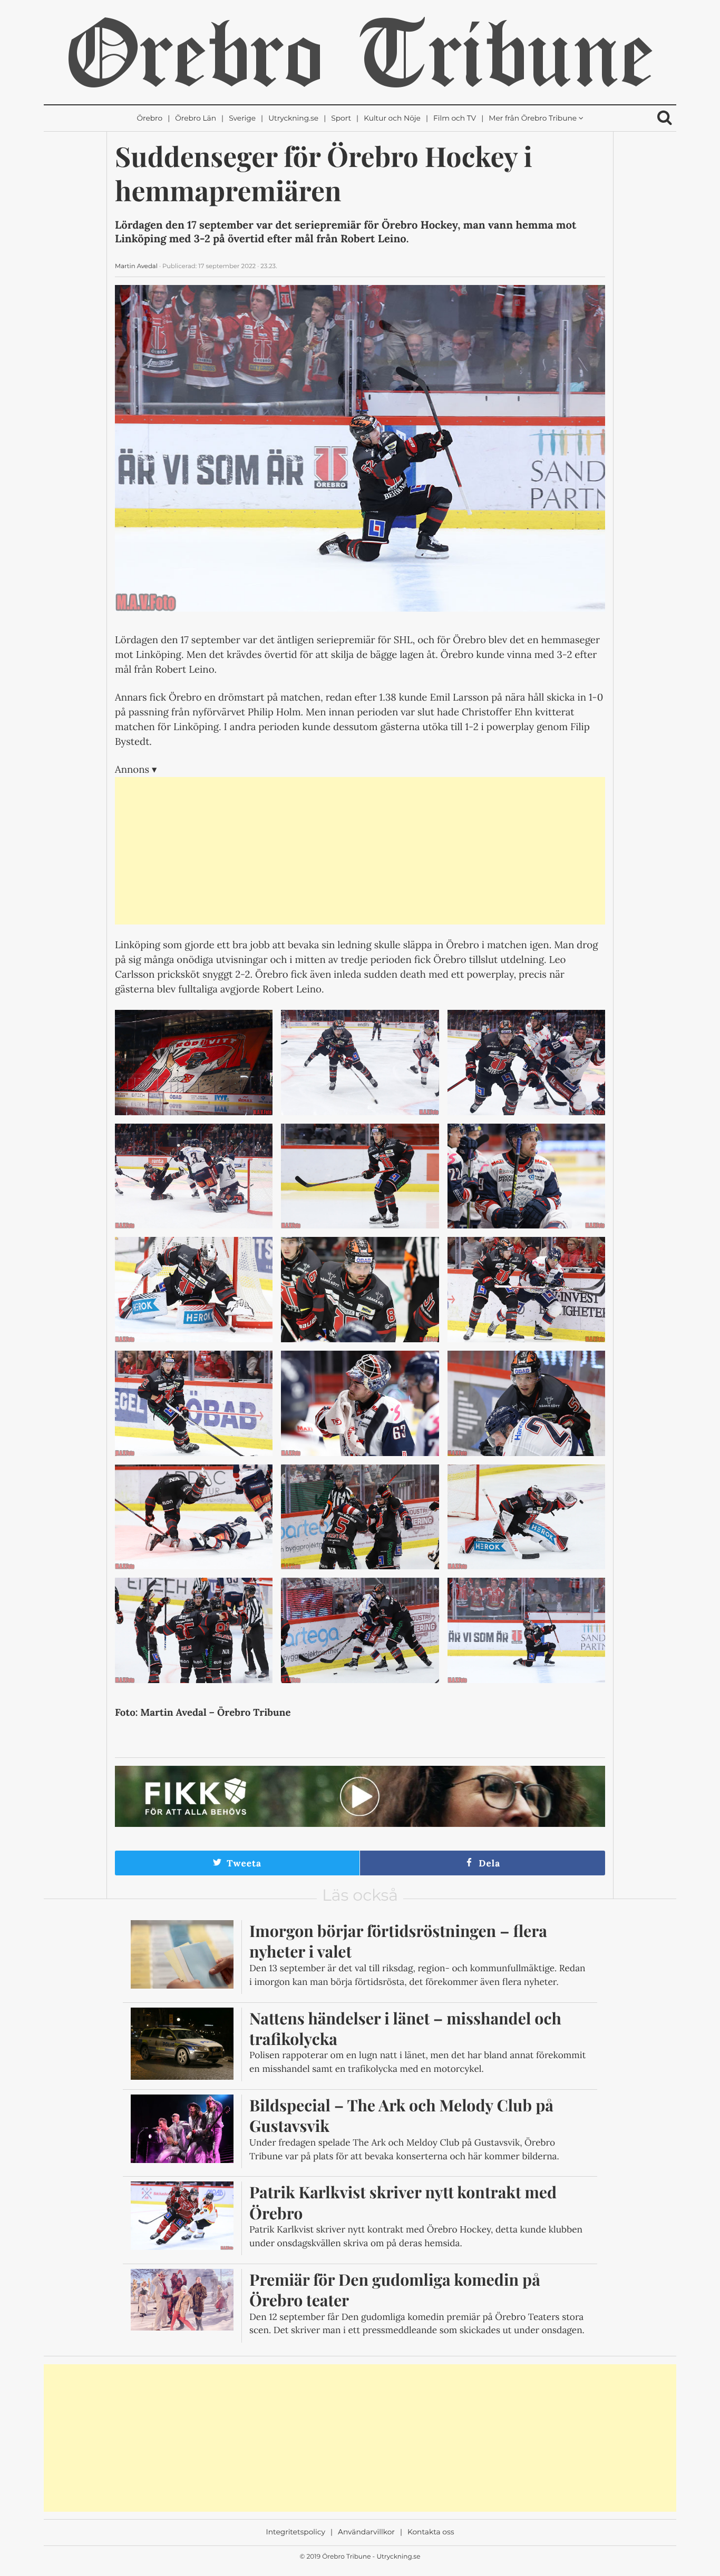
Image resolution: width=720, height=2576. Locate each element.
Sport (341, 119)
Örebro (149, 119)
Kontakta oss (431, 2532)
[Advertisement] (360, 851)
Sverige (242, 119)
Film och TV (455, 119)
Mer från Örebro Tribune (533, 119)
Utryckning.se (293, 119)
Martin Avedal (136, 266)
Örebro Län (196, 119)
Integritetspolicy (296, 2532)
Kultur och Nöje (392, 119)
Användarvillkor (366, 2532)
